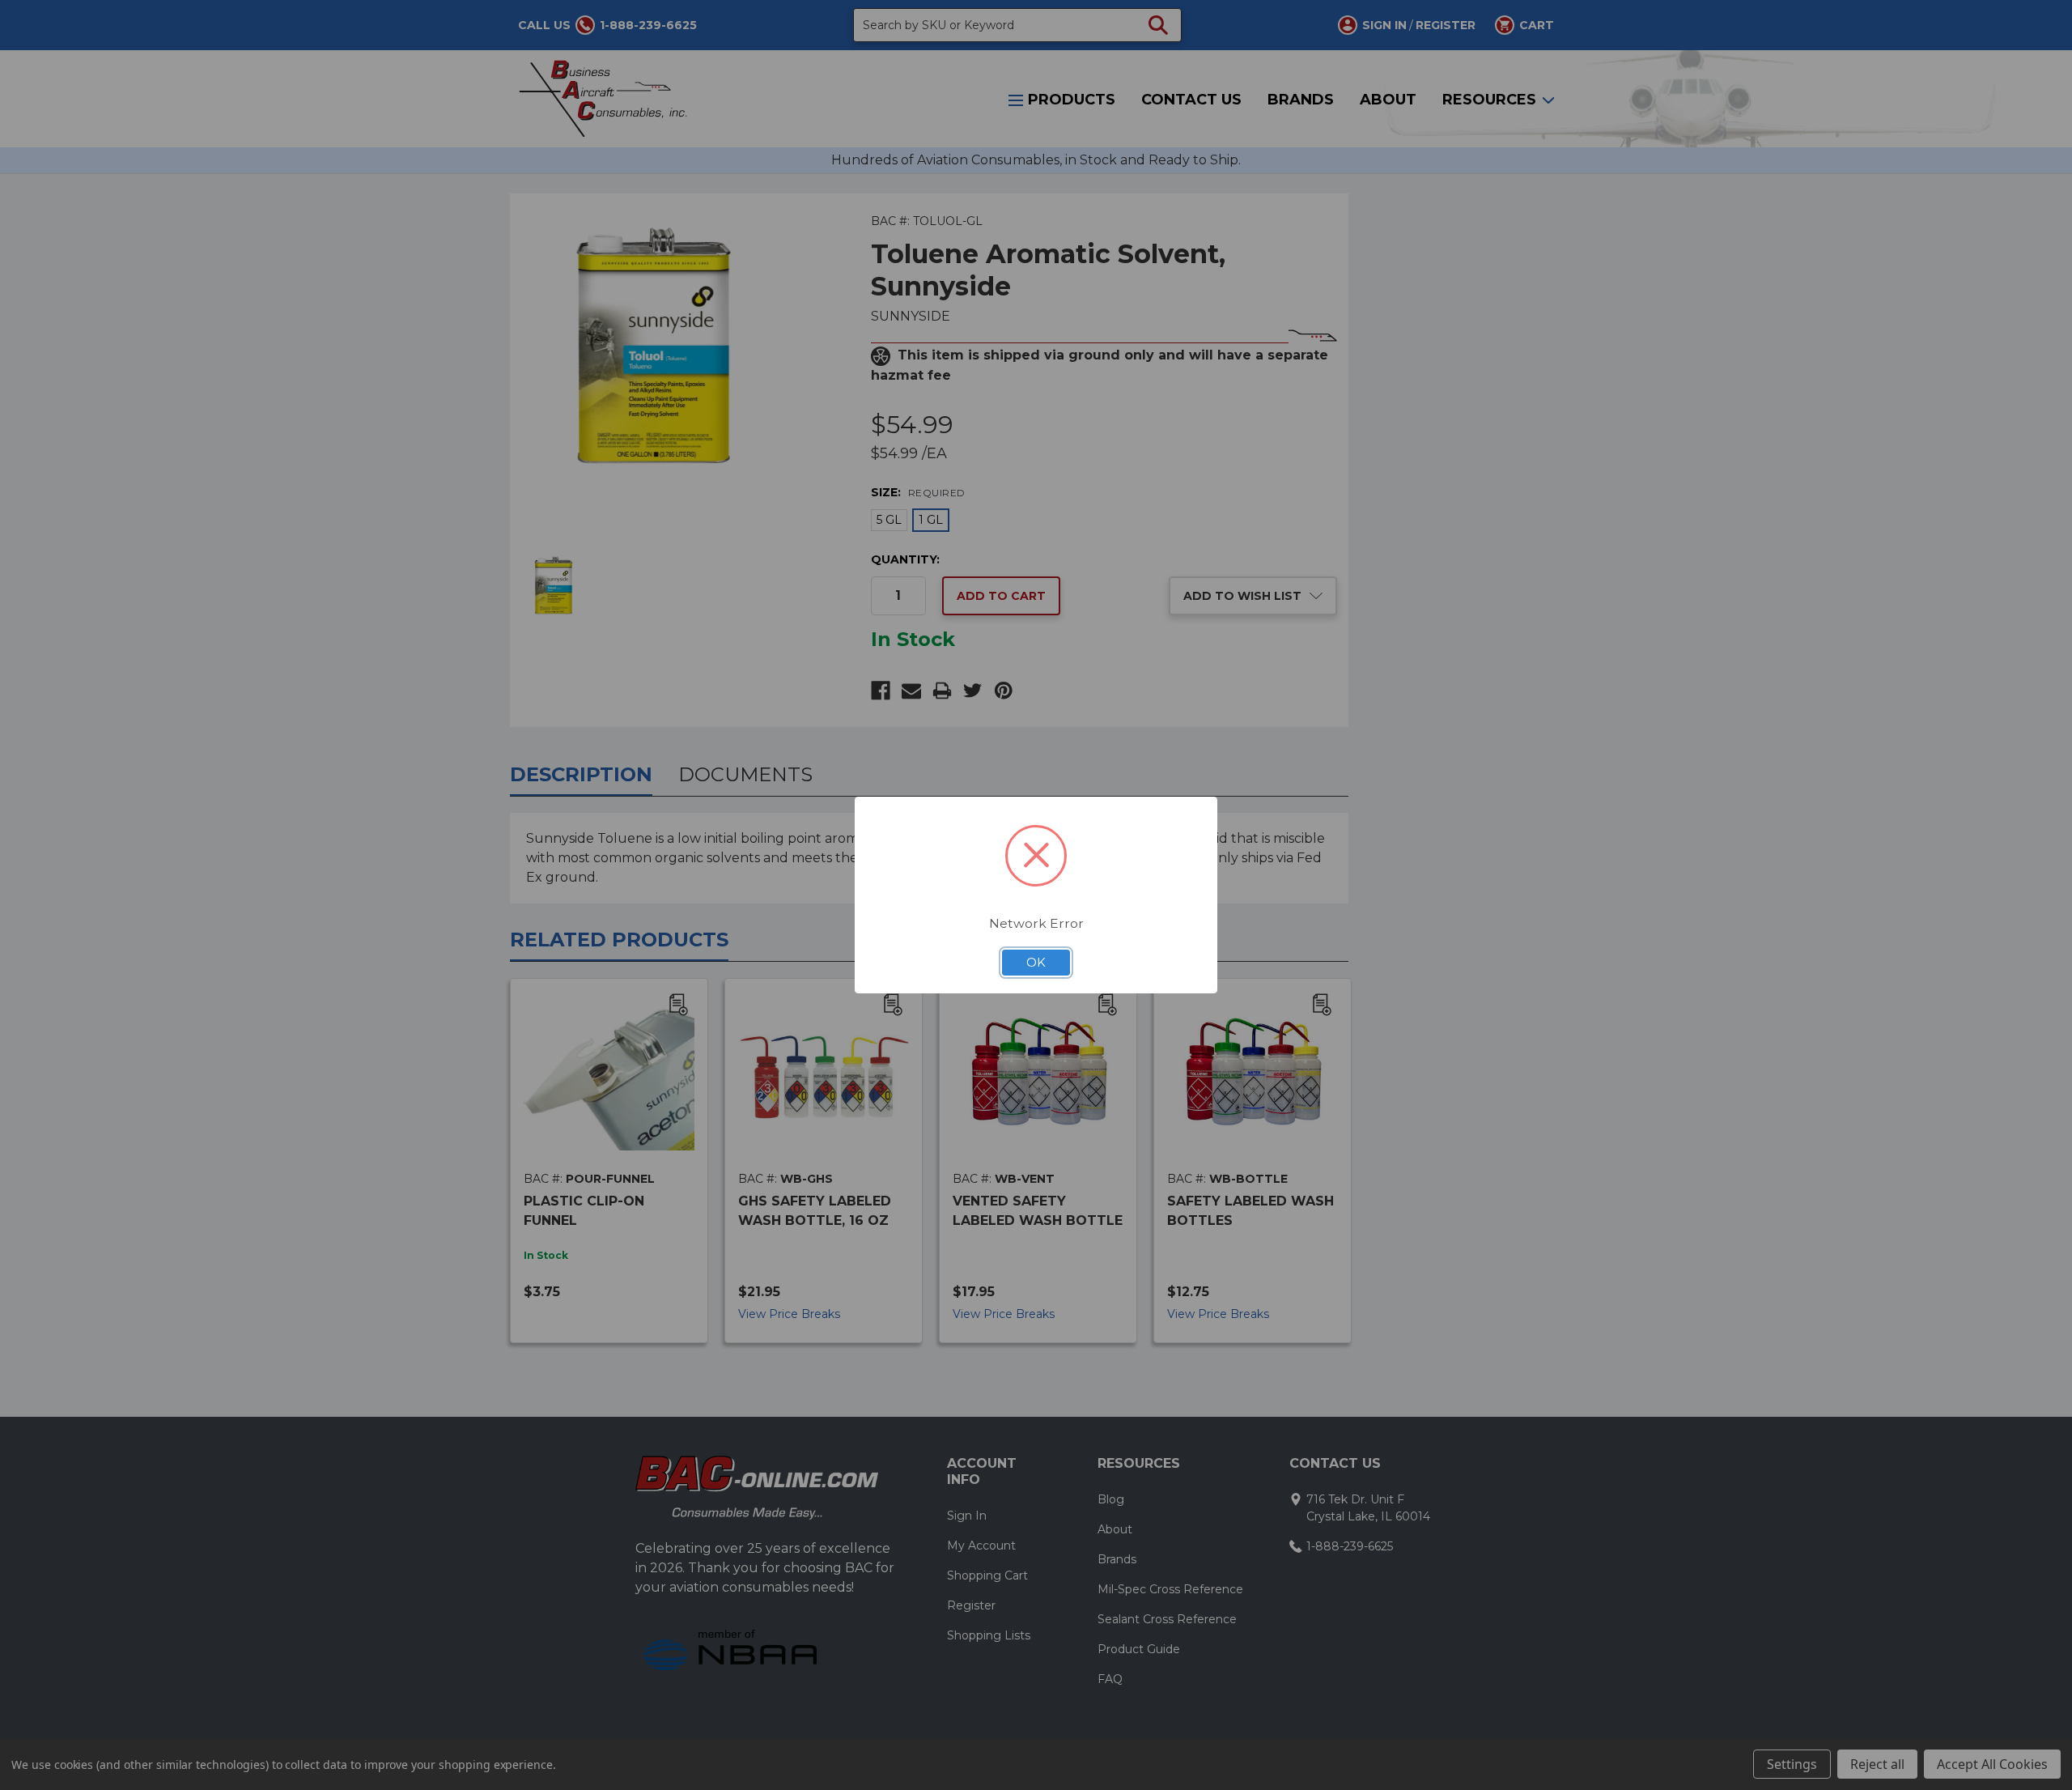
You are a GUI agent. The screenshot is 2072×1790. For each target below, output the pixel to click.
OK (1036, 963)
